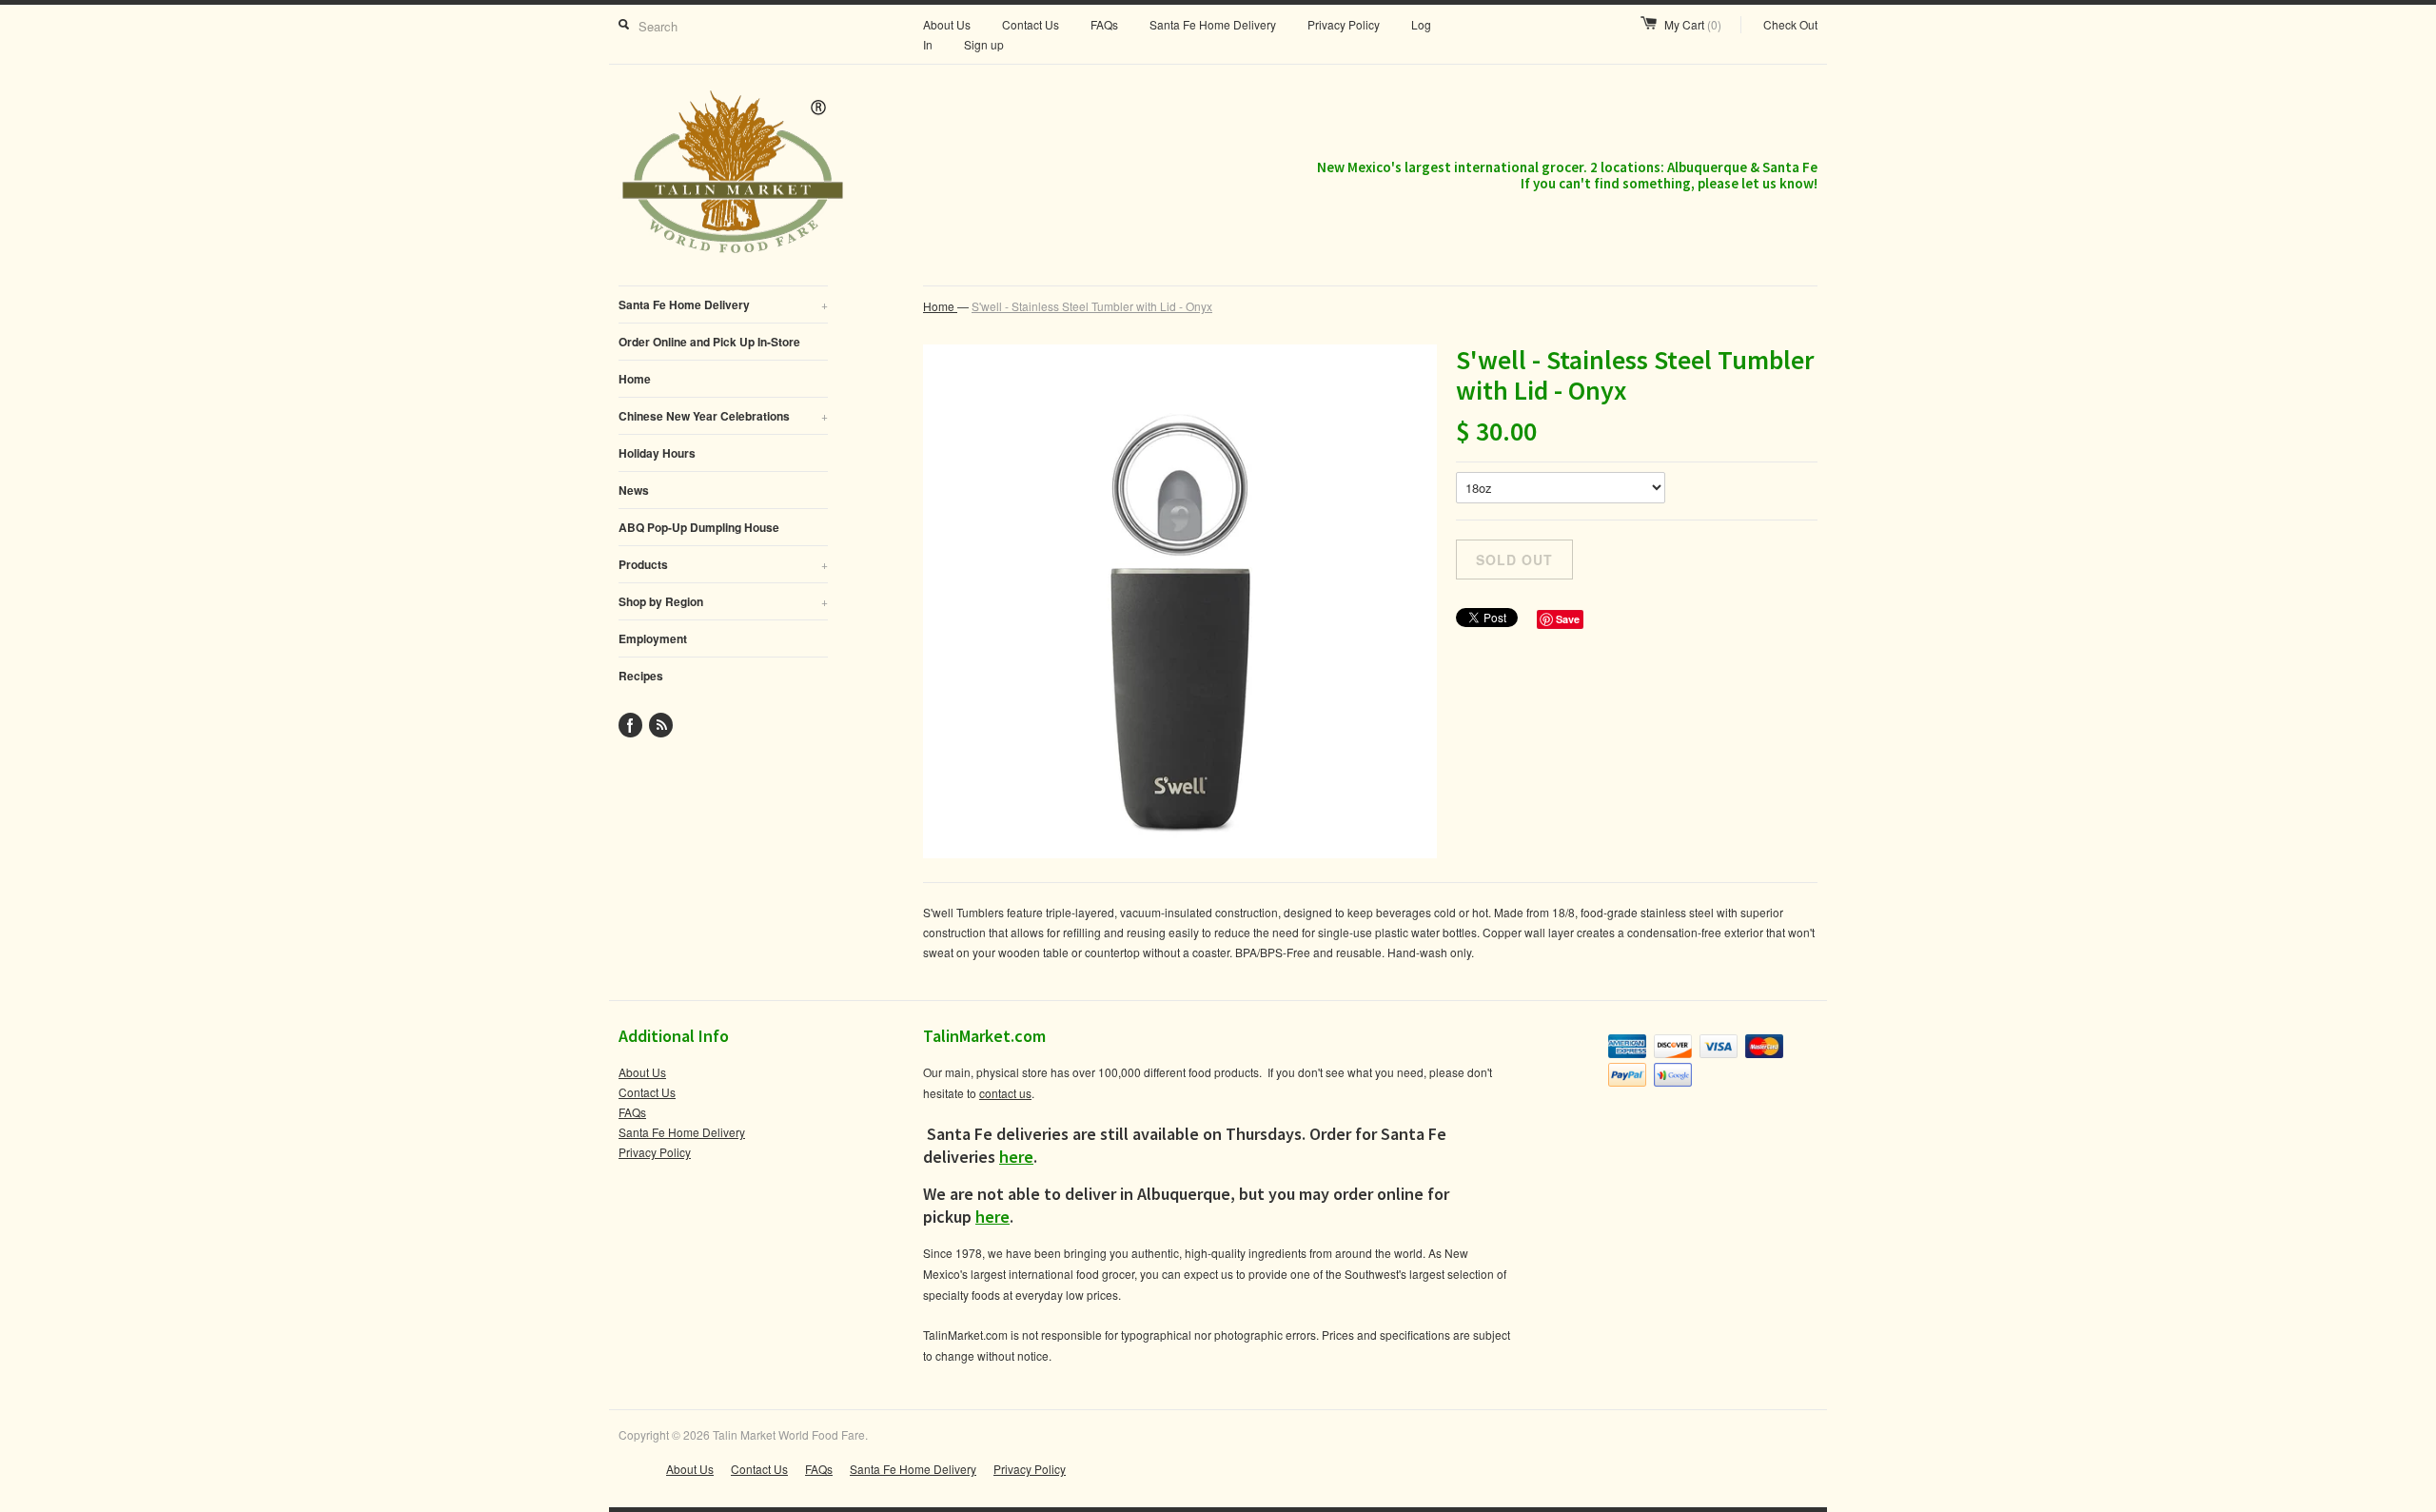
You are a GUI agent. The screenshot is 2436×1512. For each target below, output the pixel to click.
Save (1568, 619)
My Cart (1693, 24)
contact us (1005, 1093)
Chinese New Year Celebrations (723, 416)
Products (723, 564)
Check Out (1790, 24)
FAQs (1104, 24)
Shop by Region (723, 601)
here (1016, 1157)
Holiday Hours (657, 453)
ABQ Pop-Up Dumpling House (699, 527)
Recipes (641, 676)
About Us (947, 24)
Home (635, 379)
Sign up (984, 44)
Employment (653, 638)
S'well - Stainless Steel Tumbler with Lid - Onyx (1092, 306)
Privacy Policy (1344, 24)
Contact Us (1031, 24)
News (634, 490)
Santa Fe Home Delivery (1213, 24)
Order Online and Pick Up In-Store (709, 342)
